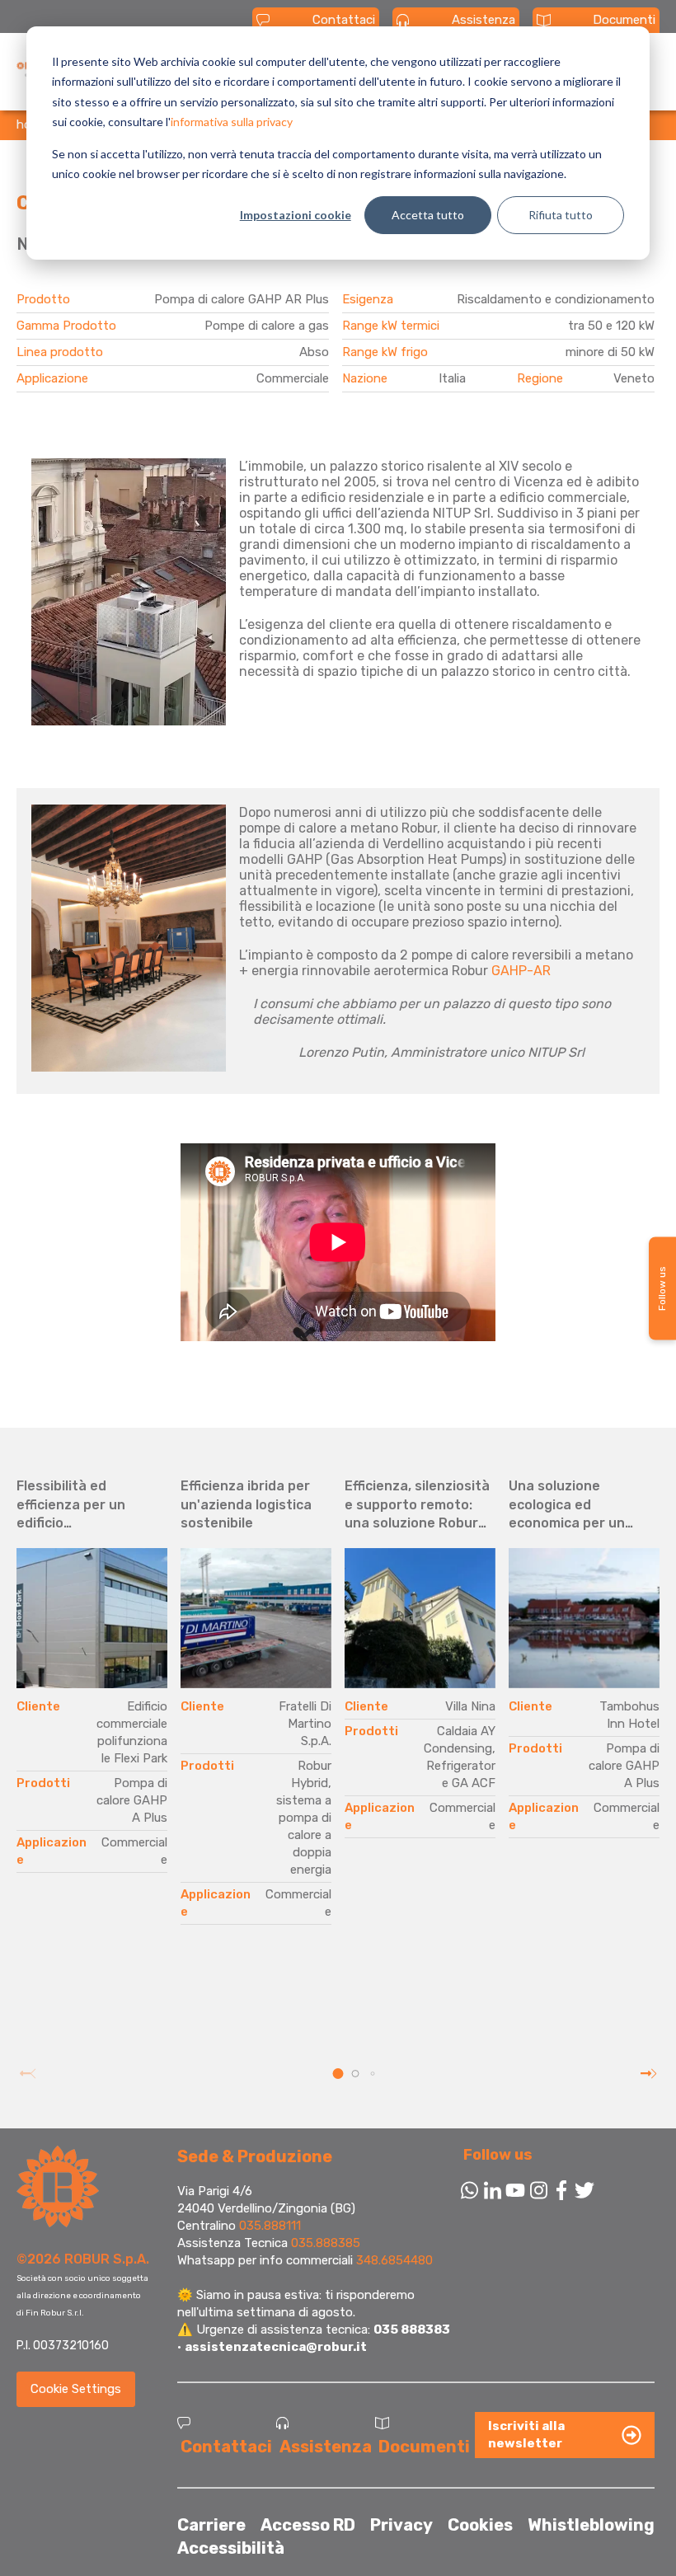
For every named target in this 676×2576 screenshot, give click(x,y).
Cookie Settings (76, 2389)
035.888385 (326, 2243)
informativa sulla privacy (232, 122)
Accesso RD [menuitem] (308, 2525)
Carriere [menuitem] (211, 2525)
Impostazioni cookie (296, 215)
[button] (338, 2074)
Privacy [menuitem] (401, 2525)
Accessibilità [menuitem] (231, 2548)
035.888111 (270, 2226)
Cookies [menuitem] (480, 2525)
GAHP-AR (521, 971)
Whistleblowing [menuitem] (591, 2525)
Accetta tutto (428, 215)
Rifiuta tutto (561, 215)
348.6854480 (394, 2260)
